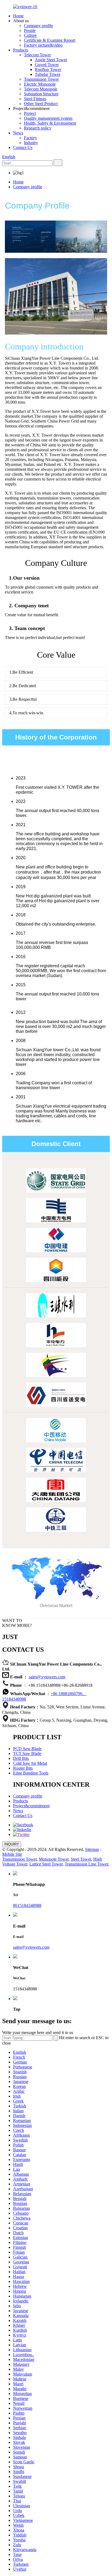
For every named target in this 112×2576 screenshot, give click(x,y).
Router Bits (23, 1768)
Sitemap (92, 1849)
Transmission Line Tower (86, 1864)
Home (18, 16)
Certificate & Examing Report (50, 40)
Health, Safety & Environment (50, 123)
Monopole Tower (54, 1859)
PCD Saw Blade (27, 1749)
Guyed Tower (47, 65)
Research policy (38, 128)
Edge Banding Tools (31, 1773)
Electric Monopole (40, 84)
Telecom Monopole (41, 89)
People (30, 30)
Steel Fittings (35, 99)
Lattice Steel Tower (46, 1864)
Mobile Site (12, 1854)
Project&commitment (31, 1806)
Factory (30, 138)
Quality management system (48, 118)
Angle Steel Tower (51, 60)
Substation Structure (41, 94)
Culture (30, 35)
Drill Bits (21, 1758)
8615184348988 (27, 1905)
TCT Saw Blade (27, 1753)
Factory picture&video (43, 45)
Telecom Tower (37, 55)
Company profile (38, 26)
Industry (31, 143)
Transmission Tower (41, 79)
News (18, 133)
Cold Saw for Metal (30, 1763)
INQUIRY (12, 1844)
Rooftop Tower (48, 69)
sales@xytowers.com (47, 1677)
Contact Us (23, 147)
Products (21, 50)
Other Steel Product (41, 104)
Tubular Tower (48, 74)
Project (30, 113)
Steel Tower (81, 1859)
